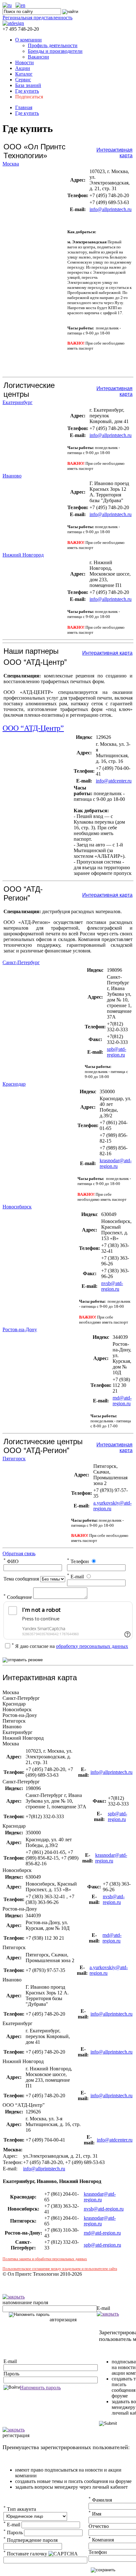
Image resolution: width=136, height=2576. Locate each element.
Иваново (12, 476)
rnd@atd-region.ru (122, 1401)
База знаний (28, 85)
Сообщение (18, 1597)
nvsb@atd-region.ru (112, 1286)
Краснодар (14, 1084)
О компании (28, 40)
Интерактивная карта (107, 653)
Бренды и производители (55, 51)
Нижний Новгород (23, 555)
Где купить (27, 91)
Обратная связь (19, 1553)
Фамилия (100, 2500)
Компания (101, 2540)
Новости (25, 62)
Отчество (99, 2526)
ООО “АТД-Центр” (33, 728)
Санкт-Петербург (21, 962)
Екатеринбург (18, 402)
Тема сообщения (21, 1579)
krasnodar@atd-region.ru (116, 1163)
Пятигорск (14, 1459)
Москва (11, 164)
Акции (23, 68)
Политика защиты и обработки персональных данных (45, 2259)
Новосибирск (17, 1207)
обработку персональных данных (92, 1646)
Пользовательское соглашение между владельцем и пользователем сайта (60, 2269)
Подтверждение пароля (31, 2540)
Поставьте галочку (25, 2554)
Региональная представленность (37, 18)
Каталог (24, 74)
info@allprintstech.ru (111, 209)
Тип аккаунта (20, 2509)
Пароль (11, 2374)
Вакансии (38, 57)
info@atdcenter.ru (114, 781)
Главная (24, 107)
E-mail (75, 1577)
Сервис (23, 80)
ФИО (11, 1561)
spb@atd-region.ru (117, 1052)
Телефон (78, 1561)
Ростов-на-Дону (20, 1329)
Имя (95, 2514)
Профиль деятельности (53, 45)
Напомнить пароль (40, 2388)
